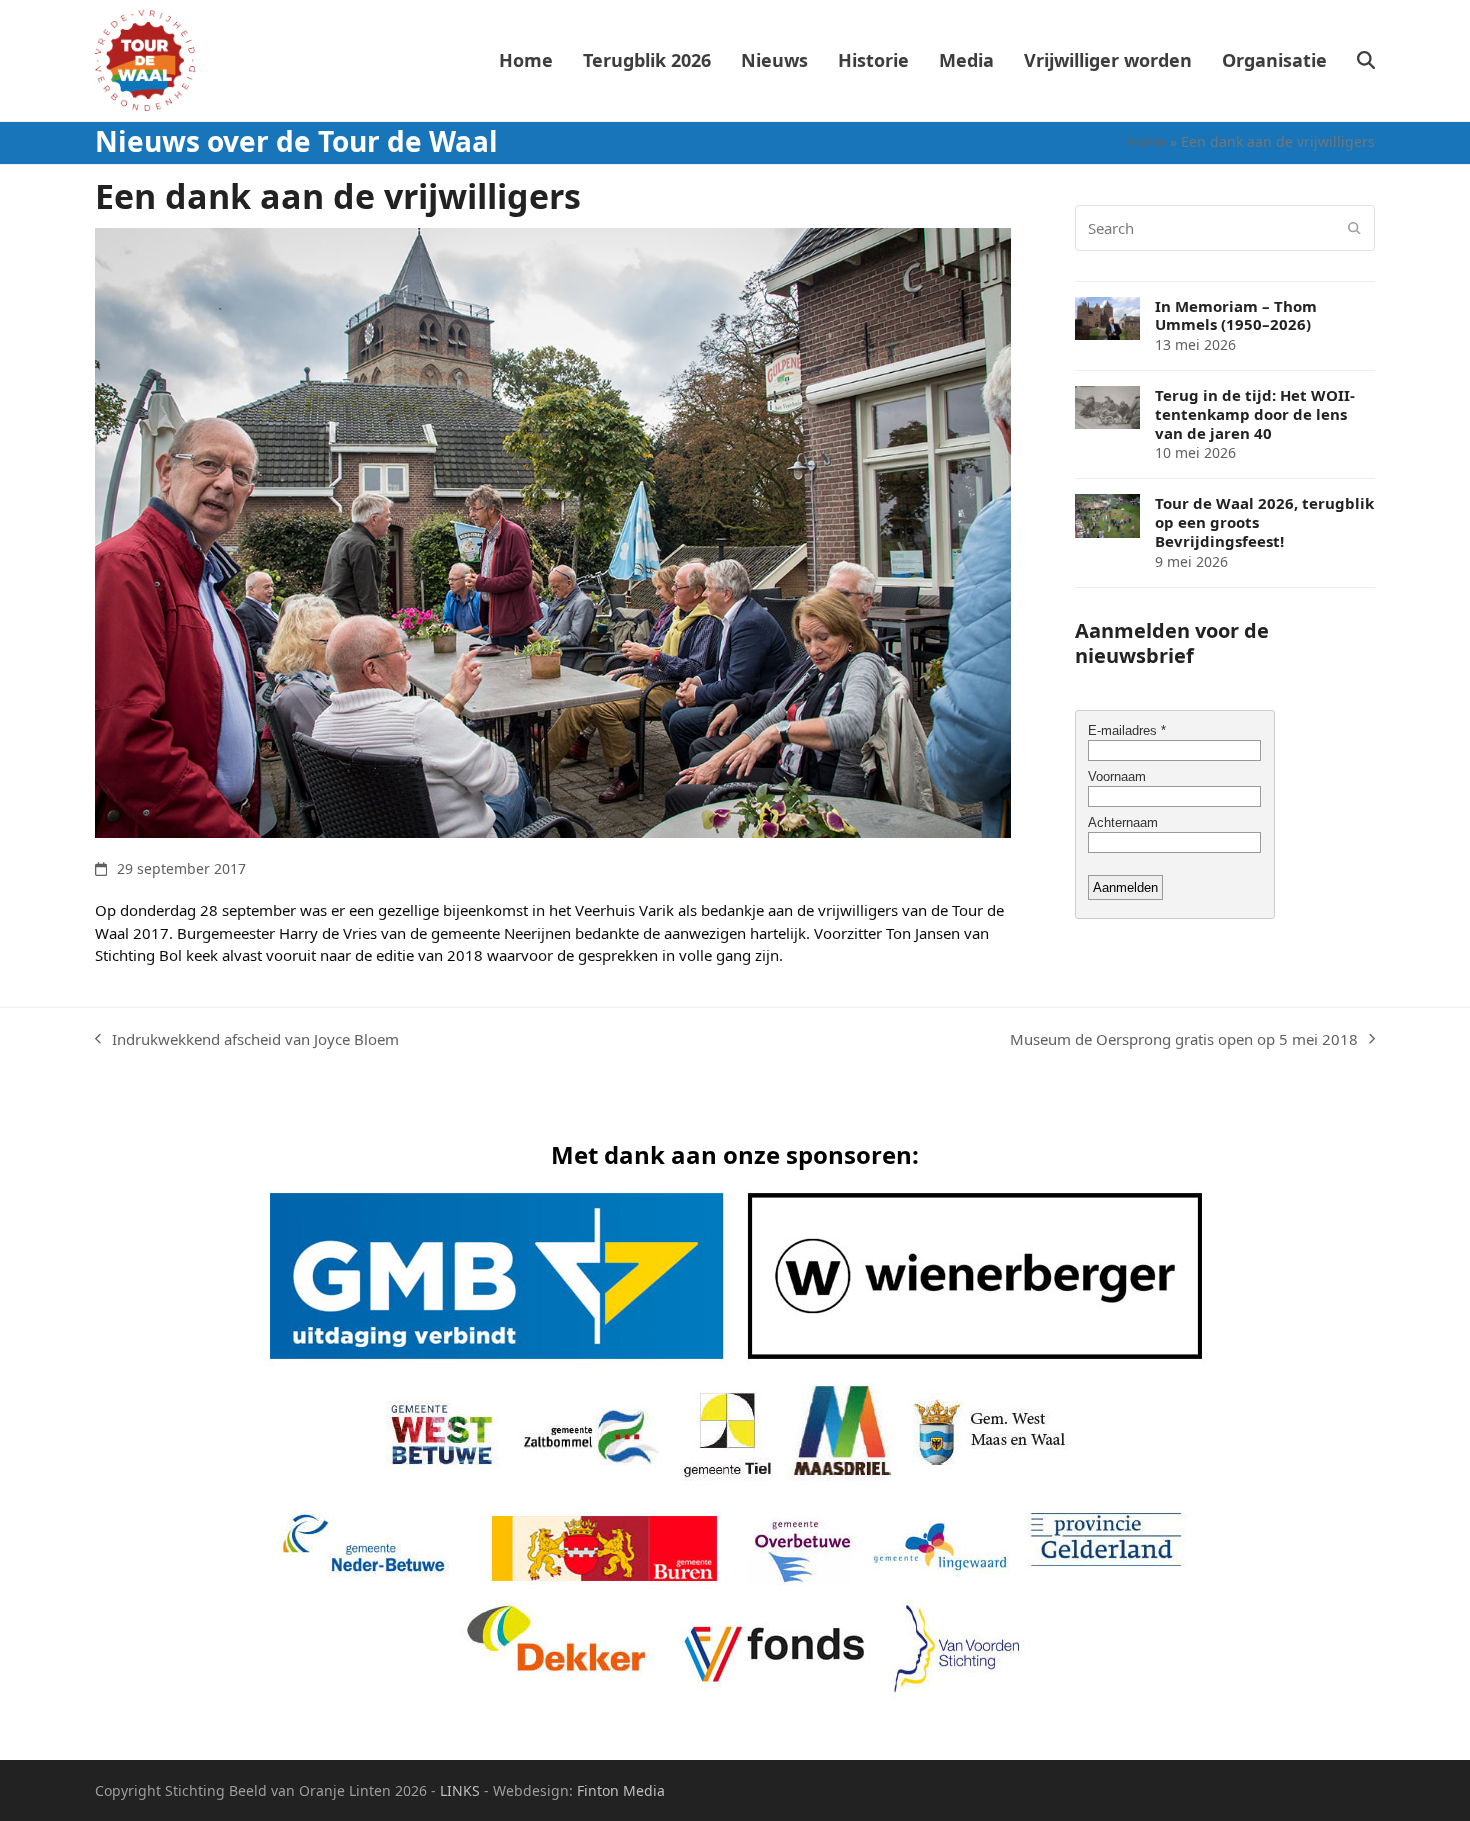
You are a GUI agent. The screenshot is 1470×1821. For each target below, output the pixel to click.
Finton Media (621, 1790)
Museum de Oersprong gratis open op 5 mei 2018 (1184, 1040)
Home (1146, 141)
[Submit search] (1354, 228)
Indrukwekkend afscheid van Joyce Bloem (247, 1040)
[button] (1366, 61)
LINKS (460, 1790)
